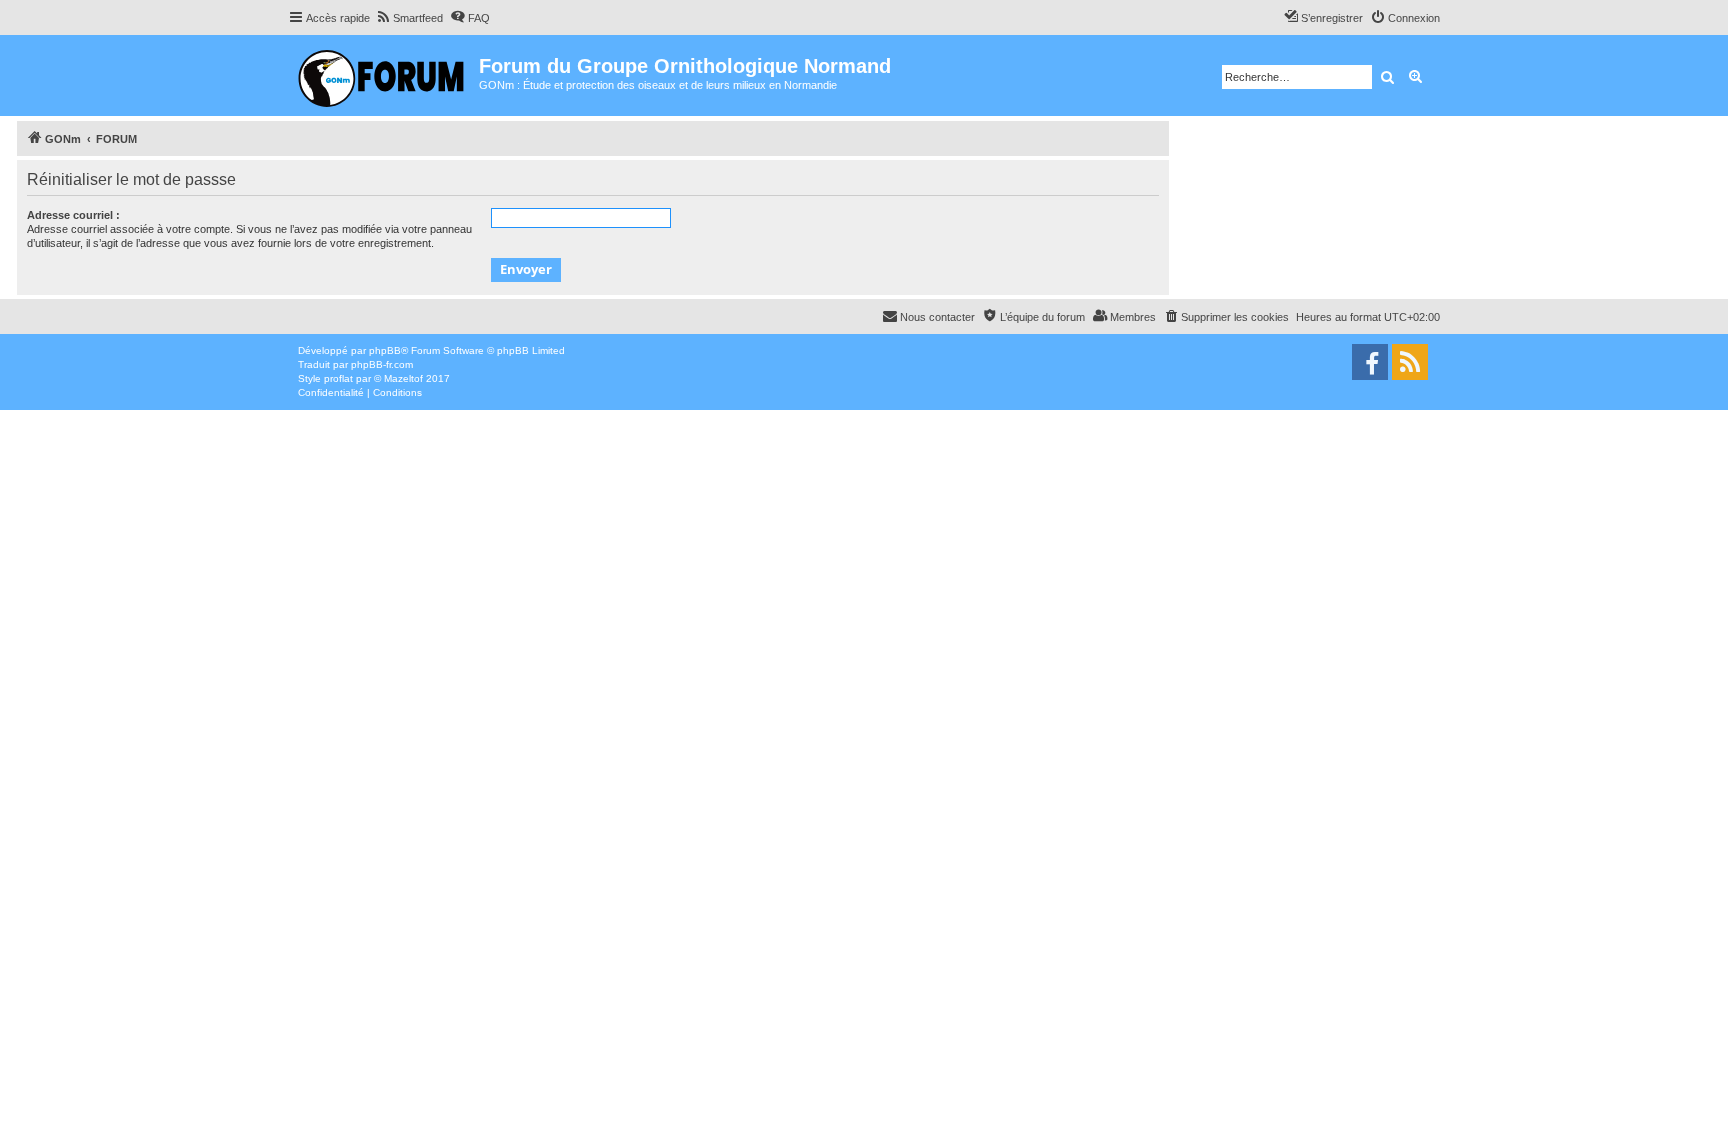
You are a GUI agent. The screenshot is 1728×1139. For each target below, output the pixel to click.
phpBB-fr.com (382, 364)
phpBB (385, 350)
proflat (338, 378)
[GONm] (383, 75)
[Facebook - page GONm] (1370, 362)
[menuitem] (409, 18)
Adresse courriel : (73, 215)
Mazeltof (403, 378)
